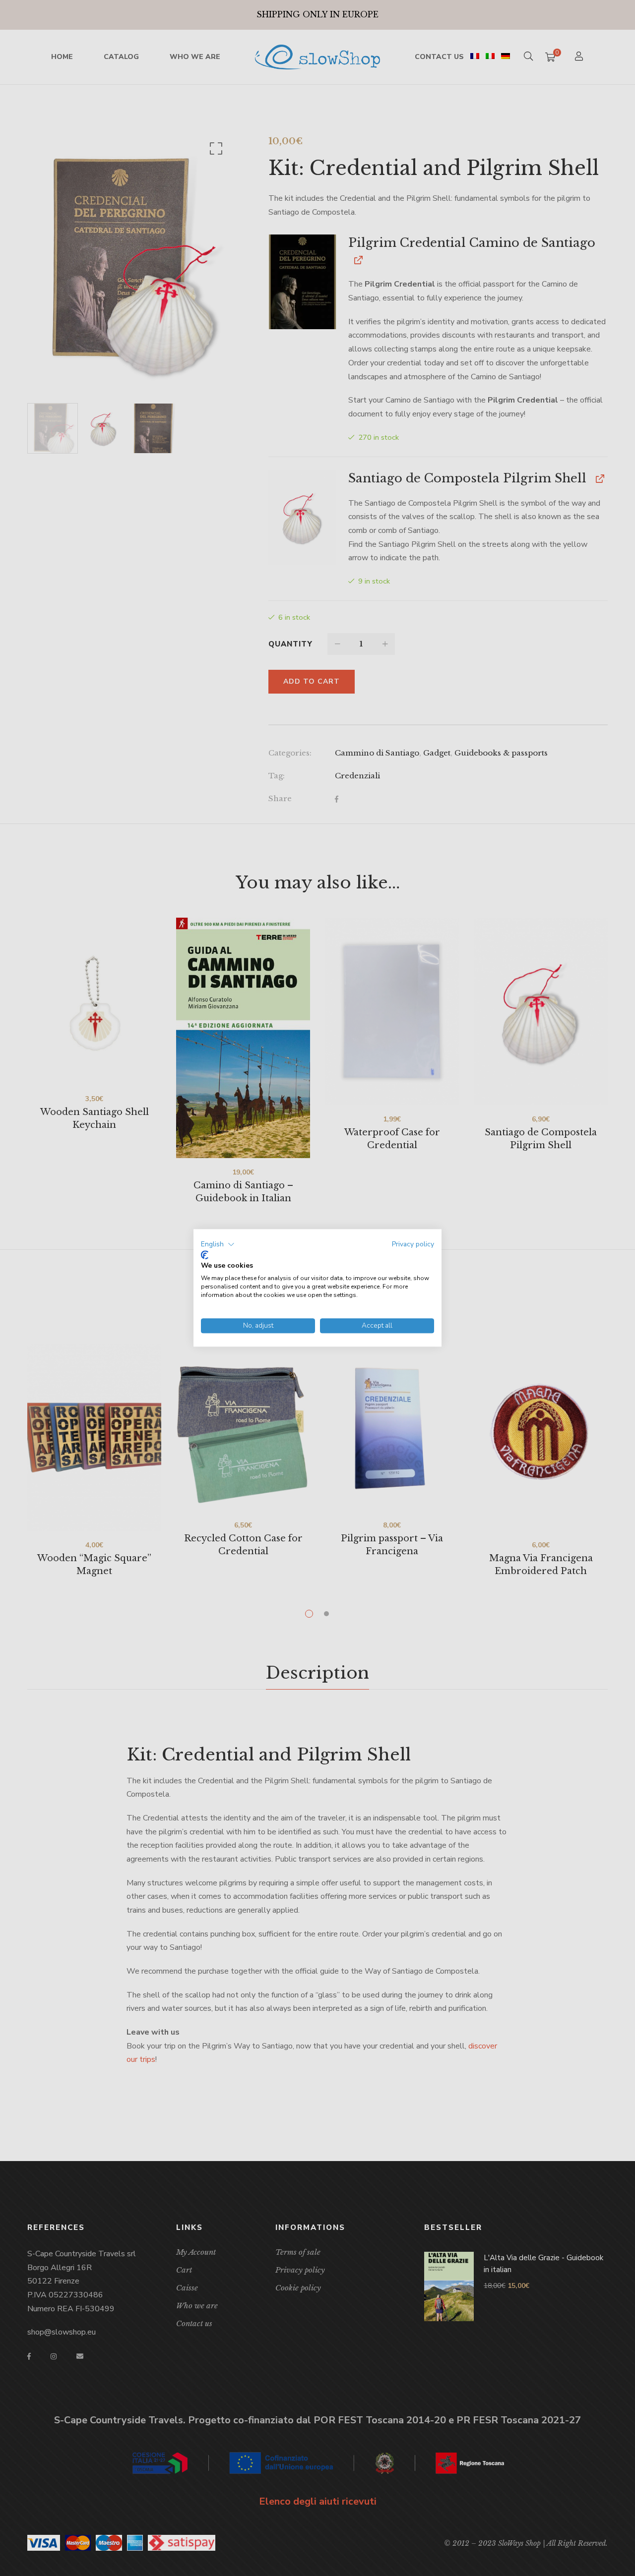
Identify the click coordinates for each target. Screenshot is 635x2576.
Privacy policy (413, 1244)
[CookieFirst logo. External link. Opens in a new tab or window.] (205, 1255)
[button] (218, 1244)
